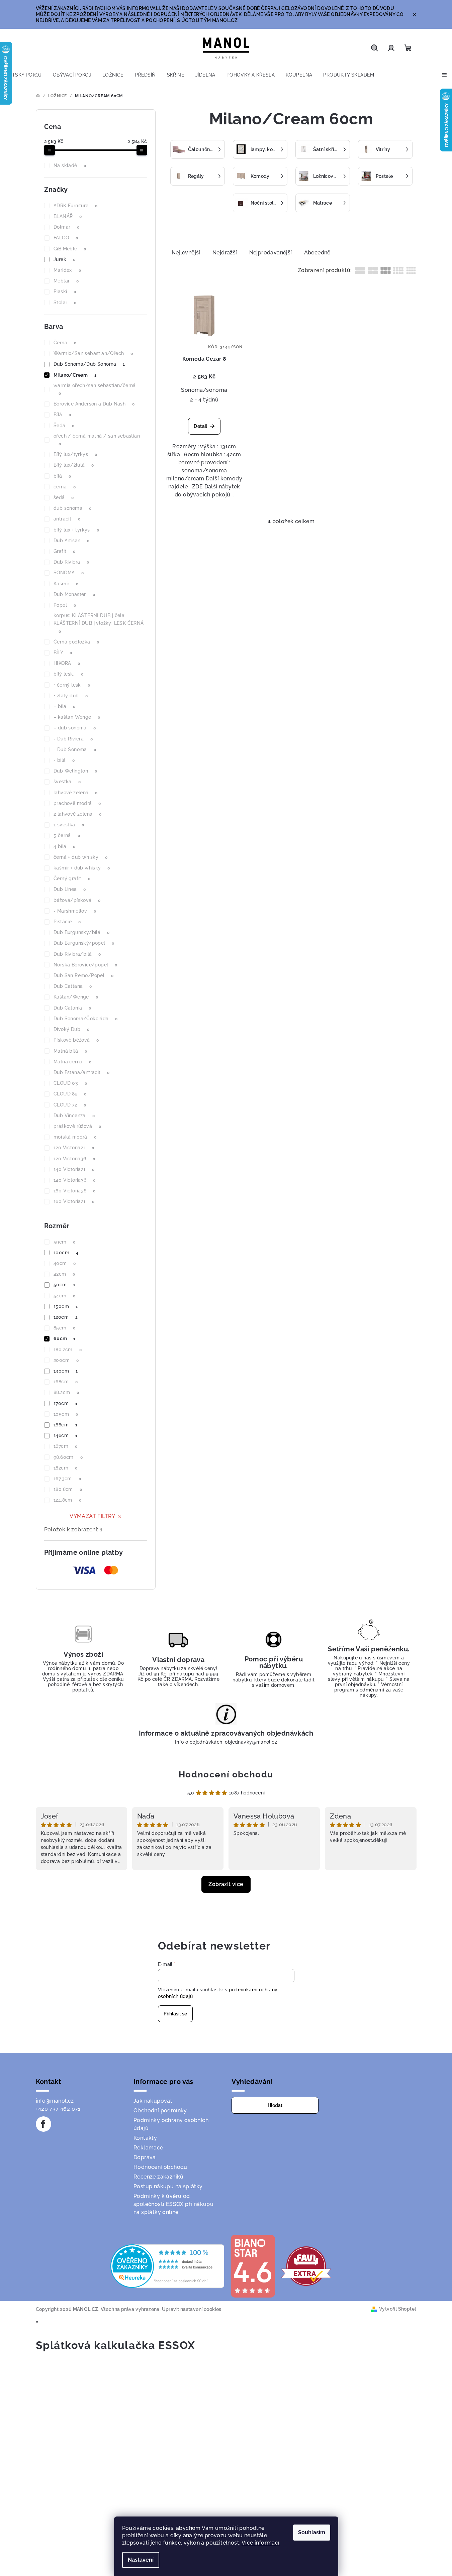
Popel (65, 605)
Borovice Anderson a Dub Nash (94, 404)
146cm (65, 1435)
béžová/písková (77, 900)
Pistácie (67, 922)
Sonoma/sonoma (204, 390)
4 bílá (64, 846)
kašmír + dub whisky (82, 868)
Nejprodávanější (271, 253)
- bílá (64, 760)
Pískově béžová (76, 1040)
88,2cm (66, 1392)
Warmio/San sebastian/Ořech (93, 353)
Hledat (275, 2105)
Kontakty (145, 2138)
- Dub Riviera (73, 739)
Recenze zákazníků (159, 2177)
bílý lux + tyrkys (76, 530)
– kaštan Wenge (77, 717)
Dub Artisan (71, 541)
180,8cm (68, 1489)
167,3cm (67, 1479)
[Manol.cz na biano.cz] (253, 2266)
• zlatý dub (71, 696)
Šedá (64, 426)
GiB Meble (70, 249)
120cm (66, 1317)
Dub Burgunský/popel (84, 943)
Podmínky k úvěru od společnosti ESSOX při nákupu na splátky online (173, 2204)
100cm (66, 1253)
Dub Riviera (71, 562)
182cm (65, 1468)
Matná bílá (70, 1051)
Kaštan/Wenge (76, 997)
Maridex (67, 270)
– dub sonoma (75, 728)
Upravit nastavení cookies (192, 2309)
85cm (65, 1328)
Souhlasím (312, 2532)
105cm (66, 1414)
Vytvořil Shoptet (398, 2309)
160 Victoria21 (74, 1201)
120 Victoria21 (74, 1148)
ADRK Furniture (76, 206)
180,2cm (68, 1350)
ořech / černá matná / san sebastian (97, 440)
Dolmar (66, 227)
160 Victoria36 (75, 1191)
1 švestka (69, 825)
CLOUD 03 (70, 1083)
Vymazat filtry (93, 1516)
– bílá (64, 706)
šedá (64, 497)
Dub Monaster (74, 594)
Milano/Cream (75, 375)
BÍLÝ (63, 653)
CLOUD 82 (70, 1094)
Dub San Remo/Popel (83, 975)
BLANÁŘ (68, 216)
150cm (66, 1306)
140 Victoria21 (74, 1169)
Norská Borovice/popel (85, 965)
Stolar (65, 303)
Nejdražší (225, 253)
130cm (66, 1371)
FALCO (66, 238)
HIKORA (67, 663)
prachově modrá (77, 803)
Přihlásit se (175, 2014)
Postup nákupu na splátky (168, 2186)
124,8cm (67, 1500)
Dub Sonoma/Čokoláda (86, 1019)
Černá (65, 343)
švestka (67, 782)
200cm (66, 1360)
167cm (65, 1446)
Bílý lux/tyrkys (75, 454)
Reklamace (148, 2148)
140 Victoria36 (75, 1180)
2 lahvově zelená (77, 814)
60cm (65, 1338)
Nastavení (141, 2560)
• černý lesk (72, 685)
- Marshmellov (75, 911)
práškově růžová (77, 1126)
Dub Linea (70, 889)
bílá (62, 476)
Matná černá (72, 1062)
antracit (67, 519)
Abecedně (317, 253)
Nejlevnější (186, 253)
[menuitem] (24, 75)
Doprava (145, 2157)
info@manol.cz (55, 2101)
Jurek (64, 259)
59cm (65, 1242)
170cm (65, 1403)
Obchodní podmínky (160, 2111)
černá (65, 487)
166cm (65, 1425)
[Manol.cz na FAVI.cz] (306, 2266)
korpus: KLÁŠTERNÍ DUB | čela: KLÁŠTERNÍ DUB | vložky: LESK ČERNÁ (99, 623)
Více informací (261, 2543)
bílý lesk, (68, 674)
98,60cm (68, 1457)
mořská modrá (75, 1137)
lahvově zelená (76, 793)
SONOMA (69, 573)
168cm (66, 1382)
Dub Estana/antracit (82, 1072)
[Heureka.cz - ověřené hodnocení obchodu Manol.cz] (167, 2266)
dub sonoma (72, 508)
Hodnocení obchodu (226, 1774)
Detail (200, 426)
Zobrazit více (226, 1884)
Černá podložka (76, 642)
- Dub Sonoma (75, 749)
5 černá (67, 835)
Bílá (62, 415)
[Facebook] (43, 2124)
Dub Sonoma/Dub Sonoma (89, 364)
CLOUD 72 (70, 1105)
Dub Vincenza (74, 1116)
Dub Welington (75, 771)
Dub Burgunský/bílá (81, 932)
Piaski (65, 291)
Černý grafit (72, 879)
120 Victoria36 (74, 1159)
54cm (65, 1296)
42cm (64, 1274)
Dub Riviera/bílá (77, 954)
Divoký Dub (71, 1029)
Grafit (64, 551)
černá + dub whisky (80, 857)
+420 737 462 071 (58, 2109)
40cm (65, 1263)
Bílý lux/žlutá (74, 465)
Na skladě (70, 165)
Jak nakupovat (153, 2101)
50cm (65, 1285)
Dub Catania (72, 1008)
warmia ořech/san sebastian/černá (95, 389)
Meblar (66, 281)
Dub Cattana (73, 986)
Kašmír (66, 584)
